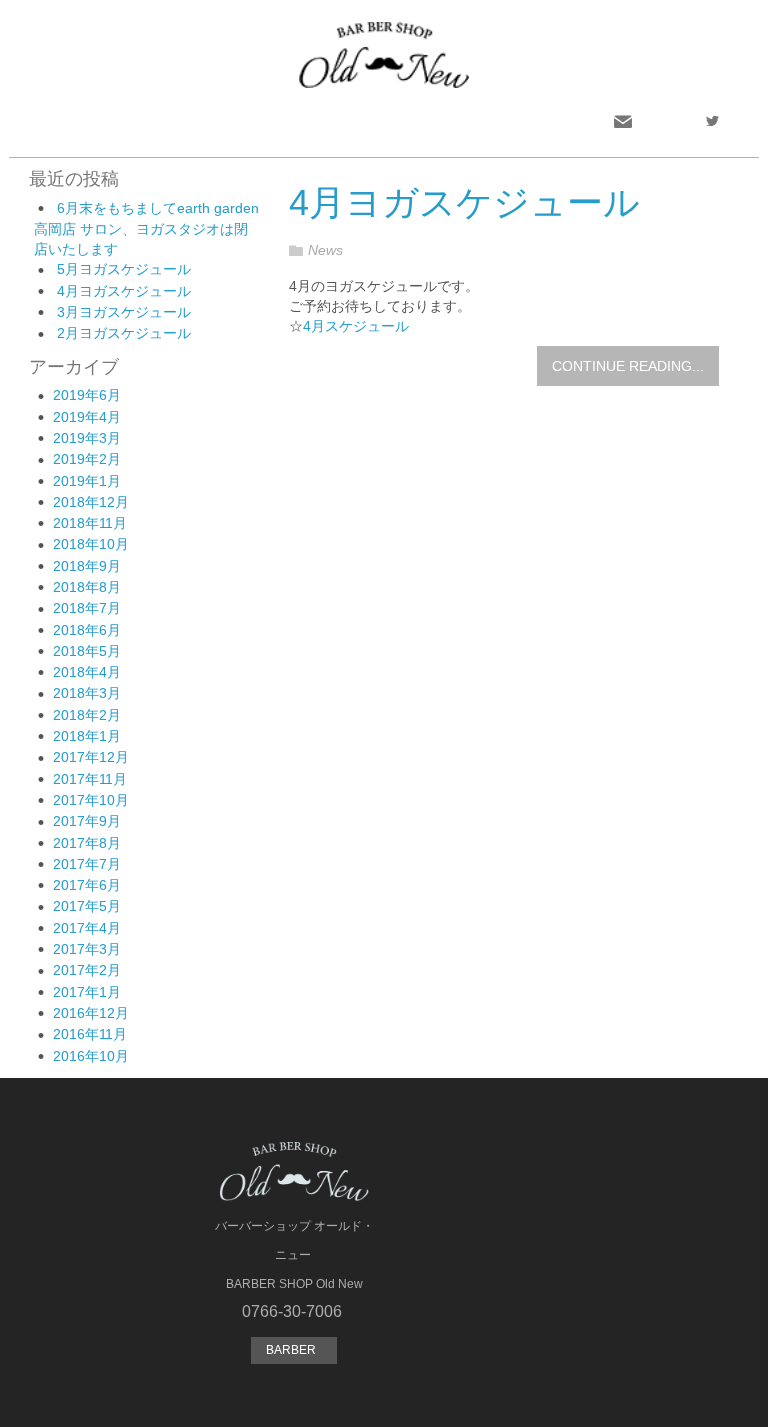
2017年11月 (90, 779)
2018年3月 (87, 693)
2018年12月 (91, 502)
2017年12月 (91, 757)
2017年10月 (91, 800)
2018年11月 (90, 523)
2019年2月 (87, 459)
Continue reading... (628, 366)
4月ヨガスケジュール (124, 291)
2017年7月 (87, 864)
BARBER (294, 1350)
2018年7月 (87, 608)
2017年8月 (87, 843)
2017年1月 (87, 992)
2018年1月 (87, 736)
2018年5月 (87, 651)
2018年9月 (87, 566)
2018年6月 (87, 630)
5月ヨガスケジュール (124, 269)
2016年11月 (90, 1034)
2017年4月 (87, 928)
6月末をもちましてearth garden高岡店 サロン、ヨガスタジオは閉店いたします (146, 228)
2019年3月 (87, 438)
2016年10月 (91, 1056)
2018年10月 (91, 544)
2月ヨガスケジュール (124, 333)
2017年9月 (87, 821)
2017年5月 (87, 906)
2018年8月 (87, 587)
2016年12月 (91, 1013)
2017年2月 (87, 970)
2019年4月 (87, 417)
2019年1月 (87, 481)
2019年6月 (87, 395)
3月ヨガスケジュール (124, 312)
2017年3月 (87, 949)
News (325, 251)
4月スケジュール (356, 326)
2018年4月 (87, 672)
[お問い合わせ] (623, 120)
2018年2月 (87, 715)
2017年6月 (87, 885)
